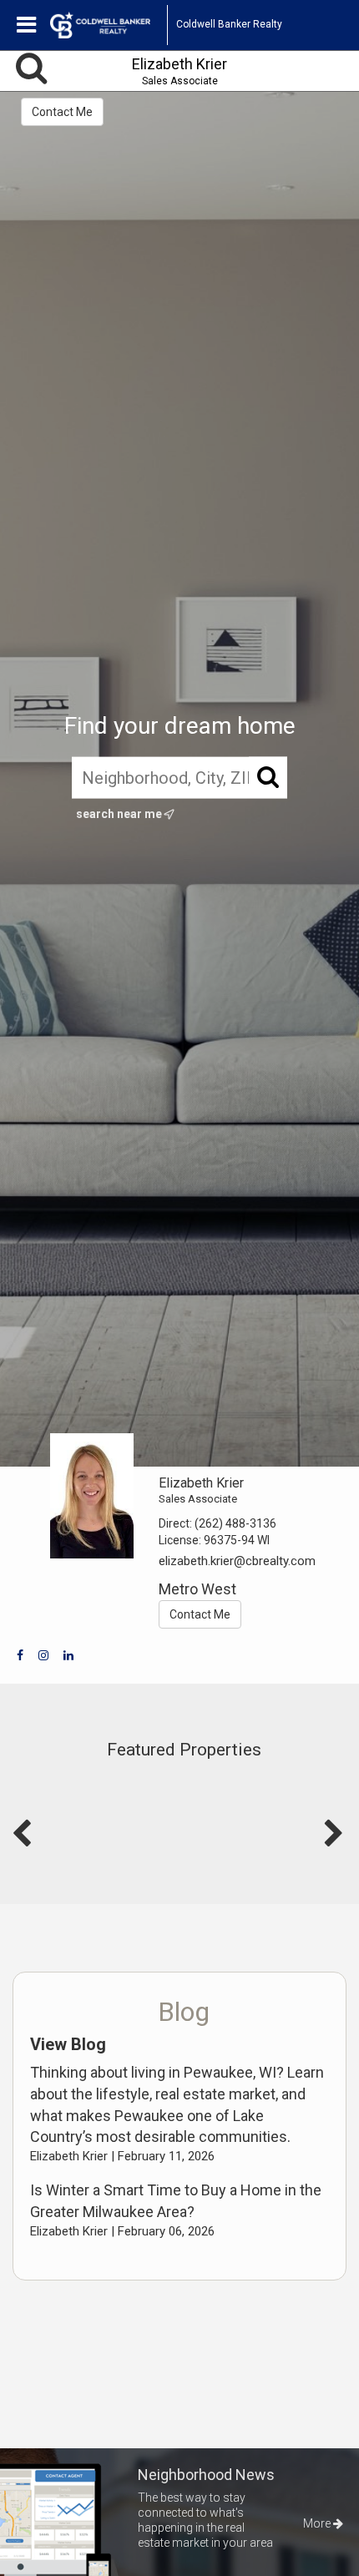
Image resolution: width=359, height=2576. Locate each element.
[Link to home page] (109, 25)
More (318, 2523)
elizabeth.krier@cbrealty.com (237, 1561)
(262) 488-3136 (235, 1523)
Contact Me (62, 112)
